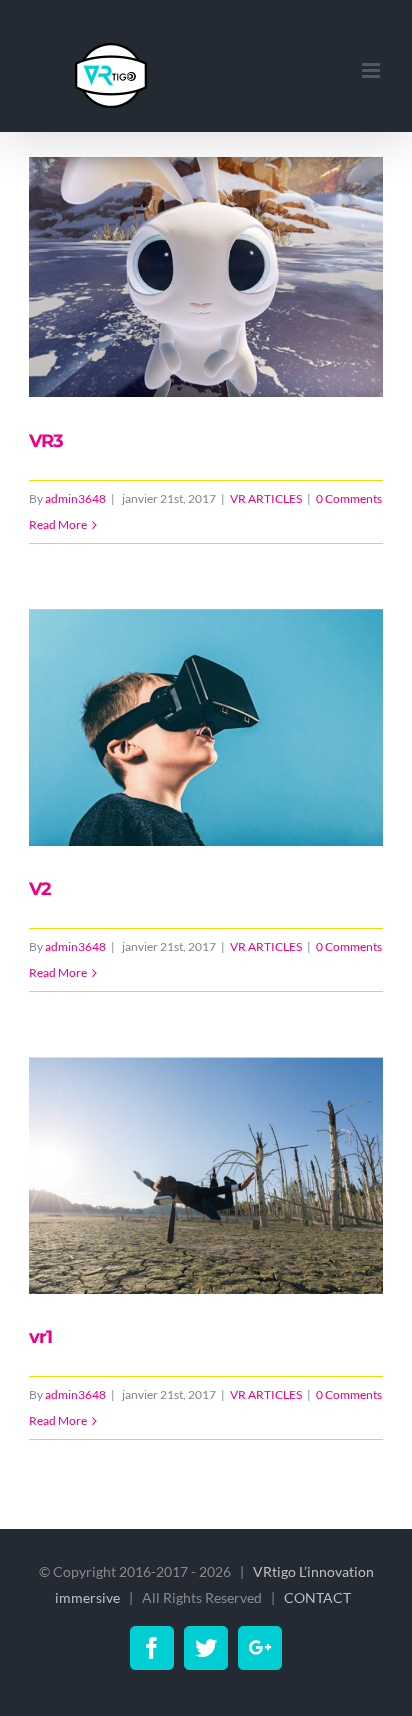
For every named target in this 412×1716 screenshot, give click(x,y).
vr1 (40, 1337)
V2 (40, 889)
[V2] (206, 728)
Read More (58, 524)
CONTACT (319, 1597)
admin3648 (75, 498)
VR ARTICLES (266, 498)
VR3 (46, 441)
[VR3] (206, 277)
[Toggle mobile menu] (372, 70)
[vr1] (206, 1176)
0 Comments (349, 498)
